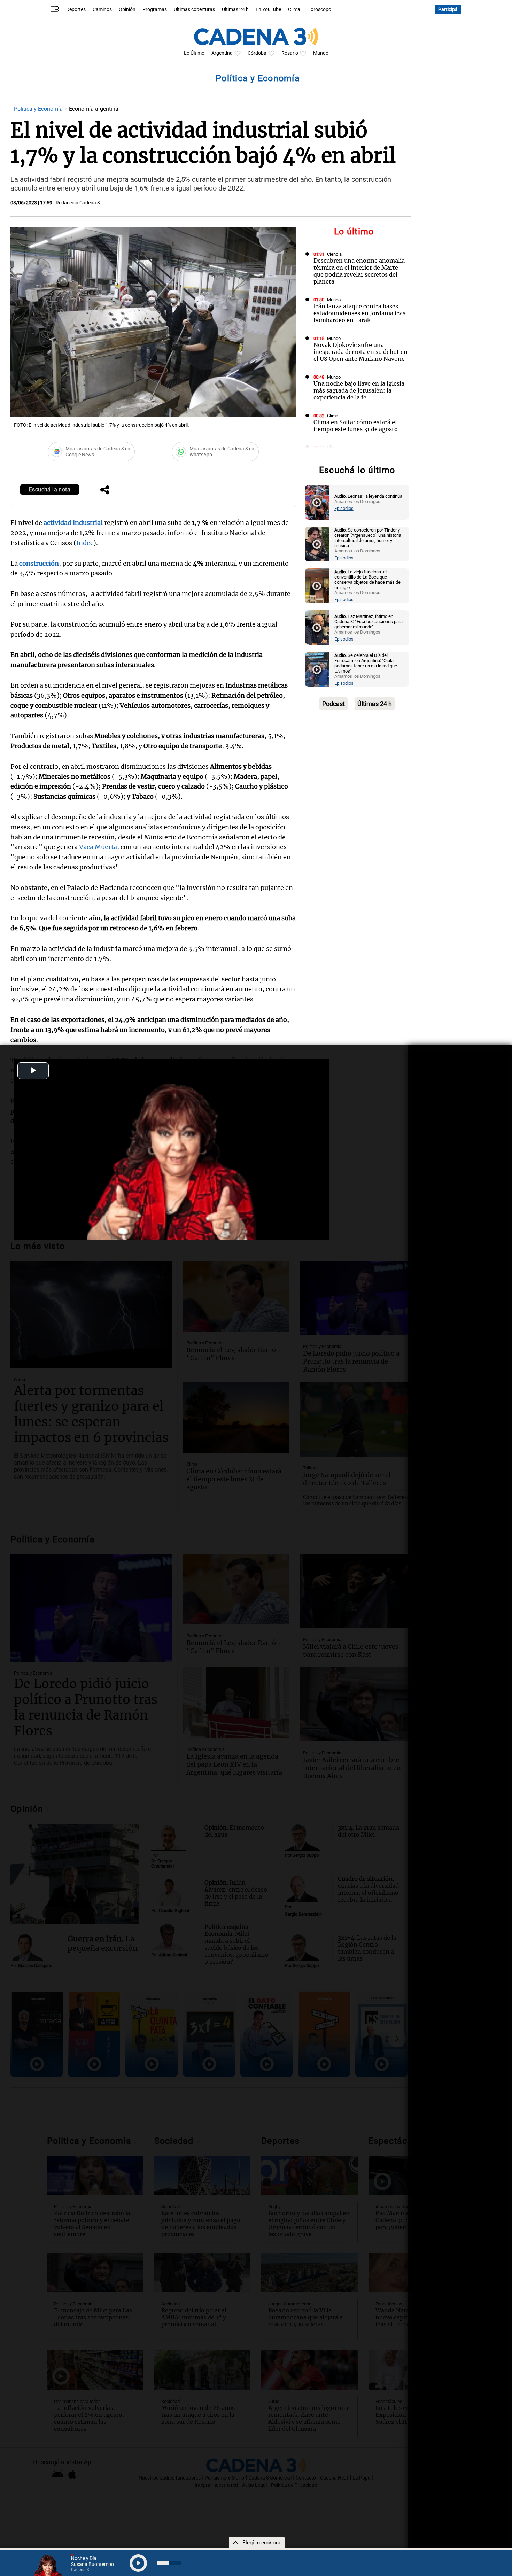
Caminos (102, 10)
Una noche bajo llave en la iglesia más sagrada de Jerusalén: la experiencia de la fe (359, 390)
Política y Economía (39, 109)
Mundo (321, 53)
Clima (294, 10)
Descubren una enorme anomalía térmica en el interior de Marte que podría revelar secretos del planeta (359, 271)
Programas (155, 10)
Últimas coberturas (194, 10)
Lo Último (194, 53)
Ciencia (334, 254)
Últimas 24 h (235, 10)
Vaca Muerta (98, 847)
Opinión (127, 10)
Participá (448, 10)
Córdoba (257, 53)
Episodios (344, 508)
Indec (85, 543)
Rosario (290, 53)
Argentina (222, 53)
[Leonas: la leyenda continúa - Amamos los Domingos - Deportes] (317, 502)
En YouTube (268, 10)
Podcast (333, 704)
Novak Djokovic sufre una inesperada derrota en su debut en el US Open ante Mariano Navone (360, 352)
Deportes (76, 10)
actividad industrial (73, 523)
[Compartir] (105, 490)
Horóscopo (319, 10)
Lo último (355, 231)
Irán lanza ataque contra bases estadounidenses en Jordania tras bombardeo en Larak (359, 313)
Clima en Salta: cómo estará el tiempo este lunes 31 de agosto (356, 426)
